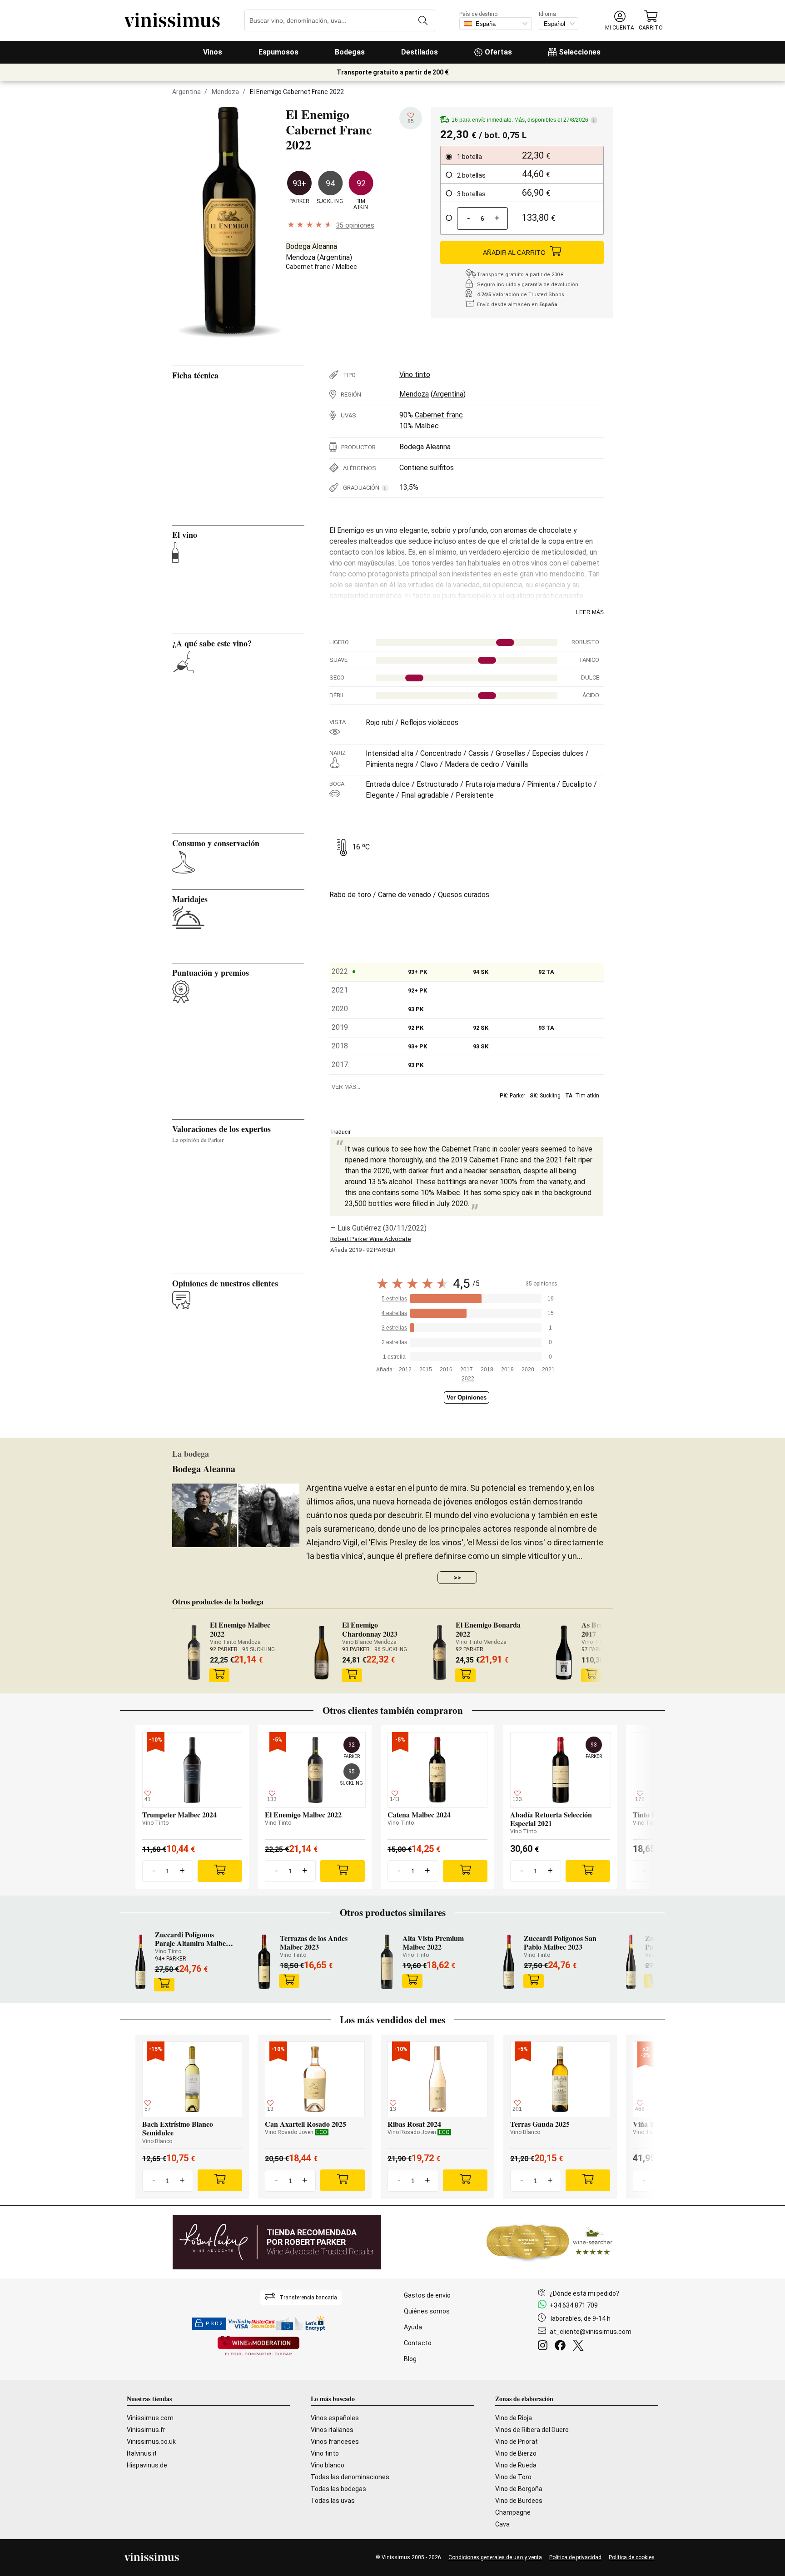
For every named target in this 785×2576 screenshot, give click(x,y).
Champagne (513, 2512)
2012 (405, 1370)
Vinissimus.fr (146, 2430)
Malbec (346, 267)
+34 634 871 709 (574, 2305)
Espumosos (278, 52)
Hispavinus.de (147, 2465)
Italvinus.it (142, 2453)
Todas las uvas (333, 2501)
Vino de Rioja (514, 2418)
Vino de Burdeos (519, 2501)
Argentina (186, 92)
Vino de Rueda (516, 2465)
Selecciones (580, 52)
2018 (487, 1370)
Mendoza (225, 92)
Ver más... (346, 1087)
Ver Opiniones (467, 1397)
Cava (502, 2524)
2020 (528, 1370)
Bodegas (350, 52)
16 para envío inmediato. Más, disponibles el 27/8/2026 (523, 120)
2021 (548, 1370)
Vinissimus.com (150, 2418)
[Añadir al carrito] (219, 1675)
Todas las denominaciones (350, 2477)
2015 (426, 1370)
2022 (468, 1379)
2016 (446, 1370)
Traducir (340, 1132)
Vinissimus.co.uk (151, 2442)
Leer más (590, 612)
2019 (507, 1370)
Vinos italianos (332, 2430)
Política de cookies (632, 2557)
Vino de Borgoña (519, 2489)
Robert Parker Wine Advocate (371, 1239)
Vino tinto (415, 375)
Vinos (213, 52)
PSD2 (214, 2324)
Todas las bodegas (338, 2489)
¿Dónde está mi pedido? (584, 2293)
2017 (467, 1370)
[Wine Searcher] (550, 2242)
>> (457, 1578)
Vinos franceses (335, 2442)
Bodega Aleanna (311, 246)
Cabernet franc (308, 267)
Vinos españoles (335, 2418)
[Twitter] (580, 2347)
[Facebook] (562, 2347)
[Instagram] (544, 2347)
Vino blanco (328, 2465)
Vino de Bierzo (516, 2453)
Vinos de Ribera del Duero (532, 2430)
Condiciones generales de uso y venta (495, 2557)
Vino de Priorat (517, 2442)
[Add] (220, 1871)
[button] (620, 21)
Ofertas (498, 52)
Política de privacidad (575, 2557)
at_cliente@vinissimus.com (591, 2332)
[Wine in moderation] (258, 2346)
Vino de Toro (513, 2477)
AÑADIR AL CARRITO (514, 253)
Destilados (420, 52)
